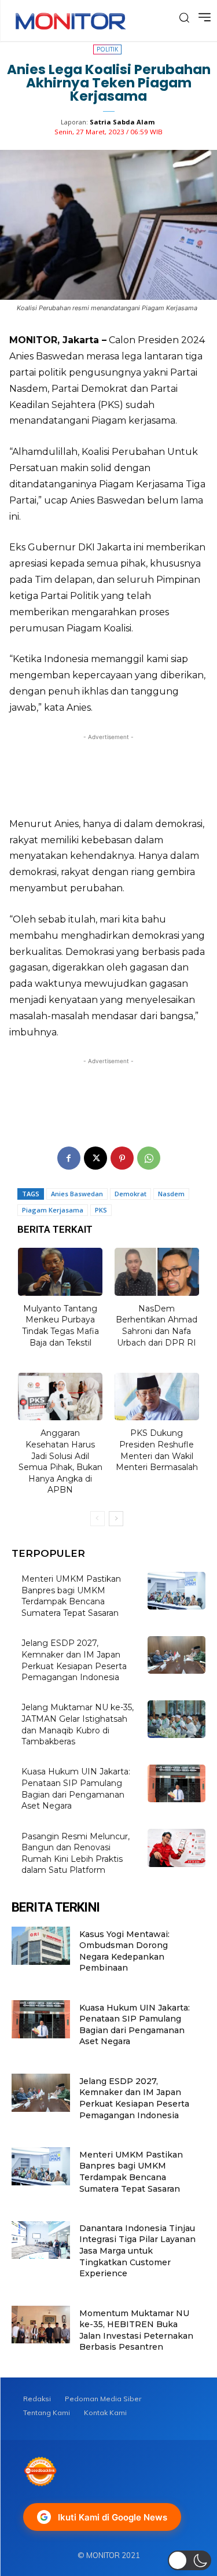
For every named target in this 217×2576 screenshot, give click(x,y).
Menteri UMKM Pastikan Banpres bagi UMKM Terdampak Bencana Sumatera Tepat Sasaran (71, 1596)
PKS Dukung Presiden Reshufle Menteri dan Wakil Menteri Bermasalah (157, 1450)
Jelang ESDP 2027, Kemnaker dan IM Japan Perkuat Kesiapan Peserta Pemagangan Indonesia (134, 2098)
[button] (190, 2560)
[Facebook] (69, 1158)
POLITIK (107, 49)
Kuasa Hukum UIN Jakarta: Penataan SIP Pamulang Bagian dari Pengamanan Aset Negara (135, 2025)
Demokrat (130, 1194)
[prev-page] (98, 1519)
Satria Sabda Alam (122, 122)
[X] (95, 1158)
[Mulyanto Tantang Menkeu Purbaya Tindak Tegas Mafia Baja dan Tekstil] (60, 1272)
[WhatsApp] (149, 1158)
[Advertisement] (108, 772)
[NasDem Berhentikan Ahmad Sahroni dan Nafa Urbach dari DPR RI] (157, 1272)
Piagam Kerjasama (53, 1210)
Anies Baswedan (77, 1194)
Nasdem (171, 1194)
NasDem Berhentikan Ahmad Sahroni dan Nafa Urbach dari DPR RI (157, 1326)
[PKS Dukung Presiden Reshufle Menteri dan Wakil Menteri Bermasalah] (157, 1397)
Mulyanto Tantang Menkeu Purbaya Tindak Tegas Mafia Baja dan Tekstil (60, 1326)
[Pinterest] (122, 1158)
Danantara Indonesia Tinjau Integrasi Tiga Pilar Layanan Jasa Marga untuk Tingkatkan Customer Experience (137, 2251)
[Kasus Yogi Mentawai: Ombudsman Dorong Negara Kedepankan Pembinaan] (41, 1945)
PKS (101, 1210)
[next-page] (116, 1519)
